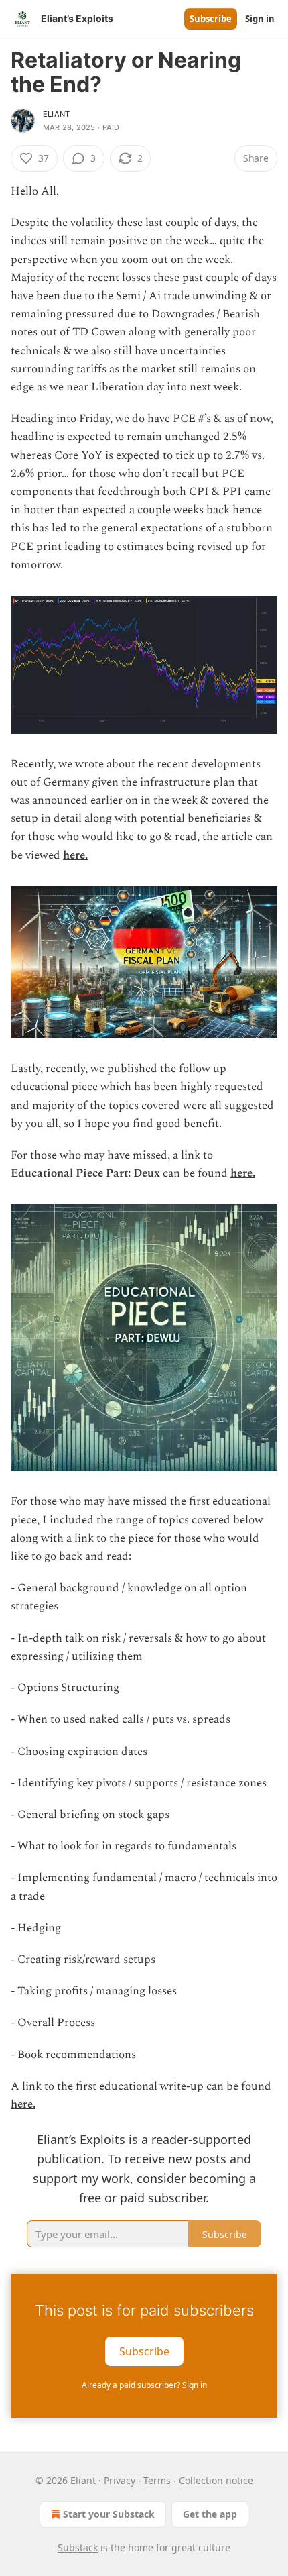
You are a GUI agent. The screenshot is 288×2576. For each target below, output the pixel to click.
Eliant (56, 114)
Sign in (260, 19)
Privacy (120, 2480)
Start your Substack (109, 2514)
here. (75, 855)
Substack (78, 2547)
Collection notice (216, 2480)
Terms (157, 2480)
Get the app (210, 2514)
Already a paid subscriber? (144, 2385)
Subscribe (211, 19)
